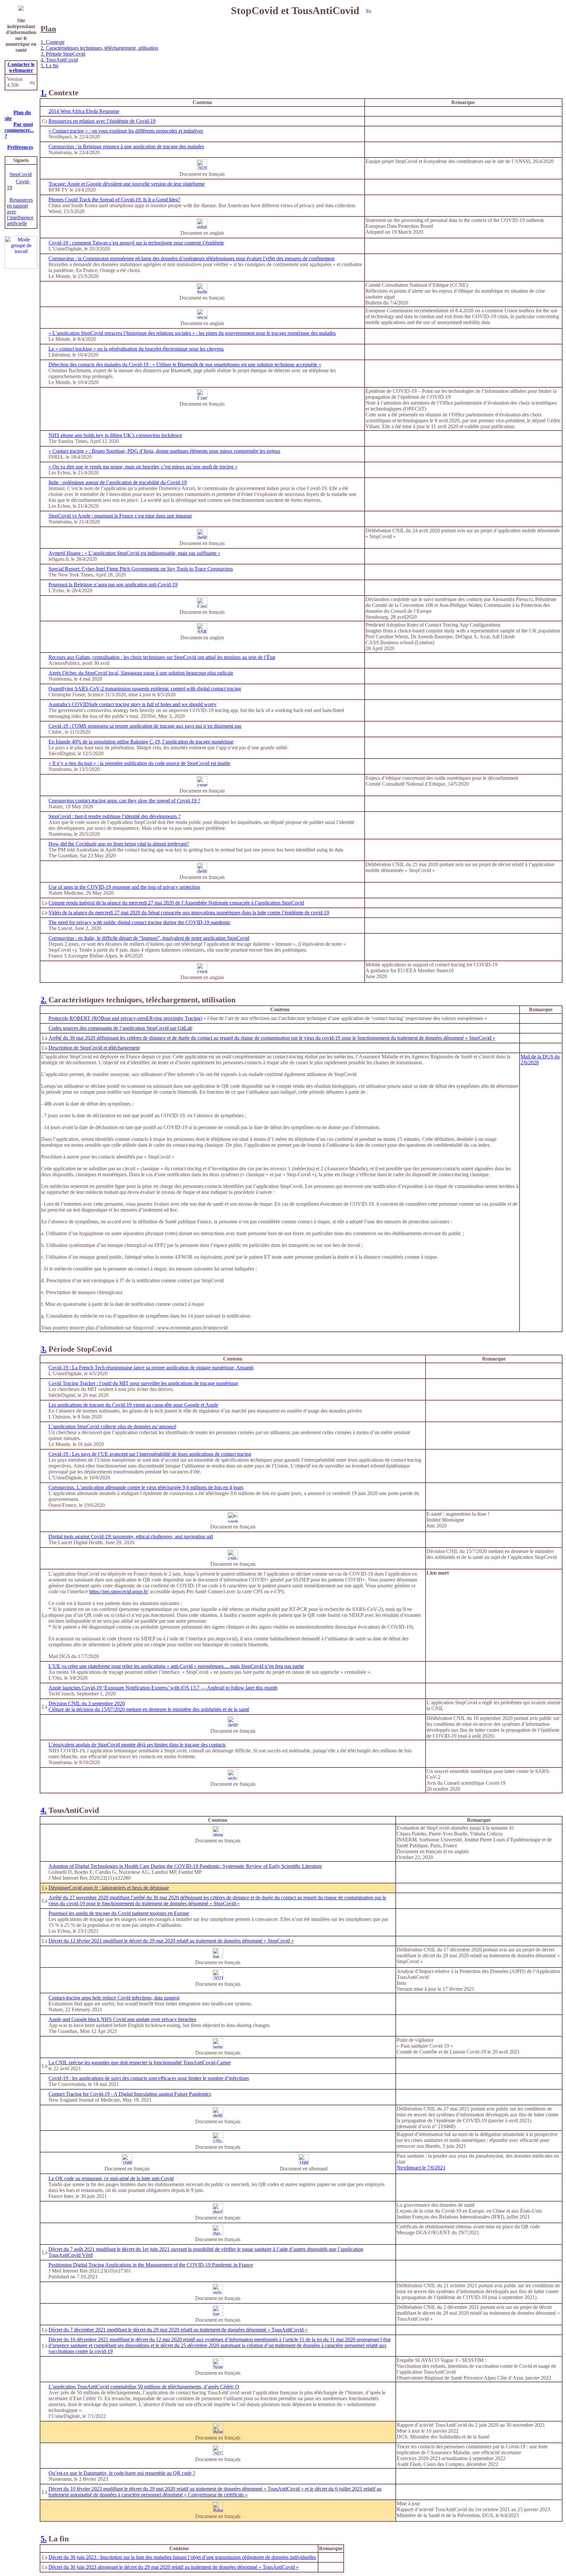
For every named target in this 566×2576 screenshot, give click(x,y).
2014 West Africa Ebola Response (84, 111)
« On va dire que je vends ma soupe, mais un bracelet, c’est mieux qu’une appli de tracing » (143, 467)
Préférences (20, 147)
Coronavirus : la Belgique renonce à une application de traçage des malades (126, 146)
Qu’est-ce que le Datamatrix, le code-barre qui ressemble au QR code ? (122, 2473)
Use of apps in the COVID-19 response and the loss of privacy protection (124, 887)
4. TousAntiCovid (59, 60)
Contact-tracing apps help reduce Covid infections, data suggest (114, 1998)
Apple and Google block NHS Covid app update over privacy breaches (122, 2019)
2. (44, 1000)
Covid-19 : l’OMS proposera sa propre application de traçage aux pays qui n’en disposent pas (145, 726)
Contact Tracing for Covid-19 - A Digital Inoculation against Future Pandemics (130, 2094)
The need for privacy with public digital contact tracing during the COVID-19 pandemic (140, 922)
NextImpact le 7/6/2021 (421, 2168)
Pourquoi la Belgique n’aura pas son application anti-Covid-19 (113, 585)
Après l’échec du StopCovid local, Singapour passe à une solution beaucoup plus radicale (141, 673)
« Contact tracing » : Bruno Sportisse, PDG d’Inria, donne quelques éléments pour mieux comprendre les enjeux (164, 451)
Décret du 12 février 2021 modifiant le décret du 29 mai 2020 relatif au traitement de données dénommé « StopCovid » (171, 1941)
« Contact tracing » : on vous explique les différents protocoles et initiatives (126, 131)
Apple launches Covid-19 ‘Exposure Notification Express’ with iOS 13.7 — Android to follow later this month (163, 1688)
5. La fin (49, 66)
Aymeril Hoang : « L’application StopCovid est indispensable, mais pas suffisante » (134, 553)
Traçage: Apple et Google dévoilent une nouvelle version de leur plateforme (127, 184)
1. (44, 93)
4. (44, 1810)
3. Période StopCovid (63, 54)
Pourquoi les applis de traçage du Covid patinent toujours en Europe (119, 1913)
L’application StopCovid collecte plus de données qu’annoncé (112, 1426)
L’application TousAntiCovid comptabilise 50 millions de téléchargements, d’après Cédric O (144, 2387)
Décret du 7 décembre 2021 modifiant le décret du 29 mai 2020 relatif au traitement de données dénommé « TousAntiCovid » (178, 2330)
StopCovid (21, 174)
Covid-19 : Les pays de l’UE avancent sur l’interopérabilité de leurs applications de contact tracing (150, 1454)
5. (44, 2539)
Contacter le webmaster (21, 67)
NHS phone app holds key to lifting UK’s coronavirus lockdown (115, 435)
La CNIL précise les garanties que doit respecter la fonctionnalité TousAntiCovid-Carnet (140, 2063)
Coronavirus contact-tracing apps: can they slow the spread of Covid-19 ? (124, 801)
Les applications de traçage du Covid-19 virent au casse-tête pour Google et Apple (133, 1405)
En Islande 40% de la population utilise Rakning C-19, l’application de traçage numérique (141, 742)
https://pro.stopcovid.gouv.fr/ (119, 1591)
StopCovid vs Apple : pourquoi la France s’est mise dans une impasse (120, 516)
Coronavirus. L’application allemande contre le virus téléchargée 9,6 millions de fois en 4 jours (146, 1487)
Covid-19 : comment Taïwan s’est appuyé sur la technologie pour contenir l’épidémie (136, 243)
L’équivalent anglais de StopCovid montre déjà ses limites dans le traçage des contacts (137, 1745)
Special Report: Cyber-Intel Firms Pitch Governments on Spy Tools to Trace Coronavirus (141, 569)
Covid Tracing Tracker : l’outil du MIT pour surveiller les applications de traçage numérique (143, 1383)
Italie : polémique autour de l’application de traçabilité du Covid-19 (118, 482)
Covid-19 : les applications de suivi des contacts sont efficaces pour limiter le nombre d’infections (149, 2078)
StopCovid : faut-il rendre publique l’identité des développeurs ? (114, 816)
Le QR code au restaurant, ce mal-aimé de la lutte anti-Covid (111, 2178)
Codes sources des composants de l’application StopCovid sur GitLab (120, 1028)
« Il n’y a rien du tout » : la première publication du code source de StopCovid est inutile (139, 763)
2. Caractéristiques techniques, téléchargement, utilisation (99, 48)
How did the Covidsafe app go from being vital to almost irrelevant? (119, 844)
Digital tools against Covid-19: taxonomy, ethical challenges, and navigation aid (131, 1536)
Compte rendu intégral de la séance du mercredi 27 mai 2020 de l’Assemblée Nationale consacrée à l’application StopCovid (176, 903)
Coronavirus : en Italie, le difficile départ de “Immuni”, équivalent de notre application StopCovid (149, 938)
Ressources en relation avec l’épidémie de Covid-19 (102, 121)
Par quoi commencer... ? (19, 130)
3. (44, 1349)
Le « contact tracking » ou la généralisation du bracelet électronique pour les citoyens (136, 349)
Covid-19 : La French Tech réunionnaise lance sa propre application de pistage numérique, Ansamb (151, 1368)
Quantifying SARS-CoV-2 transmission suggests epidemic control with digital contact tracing (145, 689)
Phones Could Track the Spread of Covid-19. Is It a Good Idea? (114, 200)
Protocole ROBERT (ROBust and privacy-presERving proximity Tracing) (125, 1018)
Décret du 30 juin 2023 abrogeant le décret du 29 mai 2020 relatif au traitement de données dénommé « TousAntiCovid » (174, 2567)
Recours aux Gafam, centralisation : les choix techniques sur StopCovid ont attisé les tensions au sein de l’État (162, 657)
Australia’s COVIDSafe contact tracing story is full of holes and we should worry (132, 704)
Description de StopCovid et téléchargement (94, 1048)
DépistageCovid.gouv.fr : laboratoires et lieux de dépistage (109, 1888)
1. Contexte (53, 42)
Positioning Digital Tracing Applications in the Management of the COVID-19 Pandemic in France (151, 2265)
